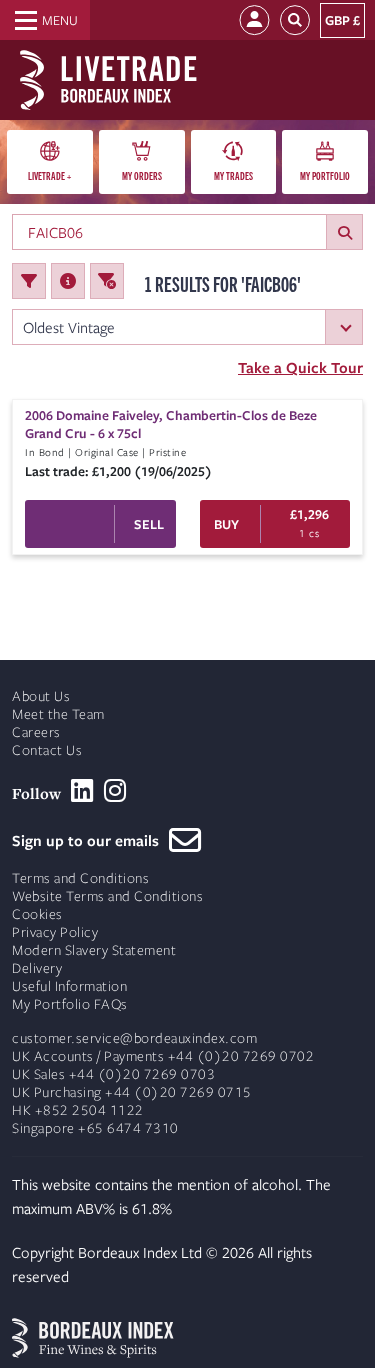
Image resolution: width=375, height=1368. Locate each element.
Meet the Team (58, 714)
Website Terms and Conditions (107, 896)
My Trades (233, 175)
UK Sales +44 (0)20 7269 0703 (113, 1074)
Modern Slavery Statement (94, 950)
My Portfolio (325, 175)
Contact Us (47, 750)
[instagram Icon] (115, 791)
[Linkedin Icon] (82, 791)
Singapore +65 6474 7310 (95, 1128)
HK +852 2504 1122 (78, 1110)
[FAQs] (68, 281)
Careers (36, 732)
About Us (41, 696)
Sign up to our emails (90, 840)
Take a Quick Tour (300, 367)
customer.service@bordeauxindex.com (134, 1038)
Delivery (37, 968)
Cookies (37, 914)
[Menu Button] (45, 20)
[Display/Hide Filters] (29, 281)
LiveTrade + (49, 175)
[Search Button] (295, 20)
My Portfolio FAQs (70, 1004)
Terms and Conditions (80, 878)
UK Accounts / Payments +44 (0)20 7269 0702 (163, 1056)
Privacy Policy (55, 932)
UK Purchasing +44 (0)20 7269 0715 (132, 1092)
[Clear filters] (107, 281)
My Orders (142, 175)
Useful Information (69, 986)
